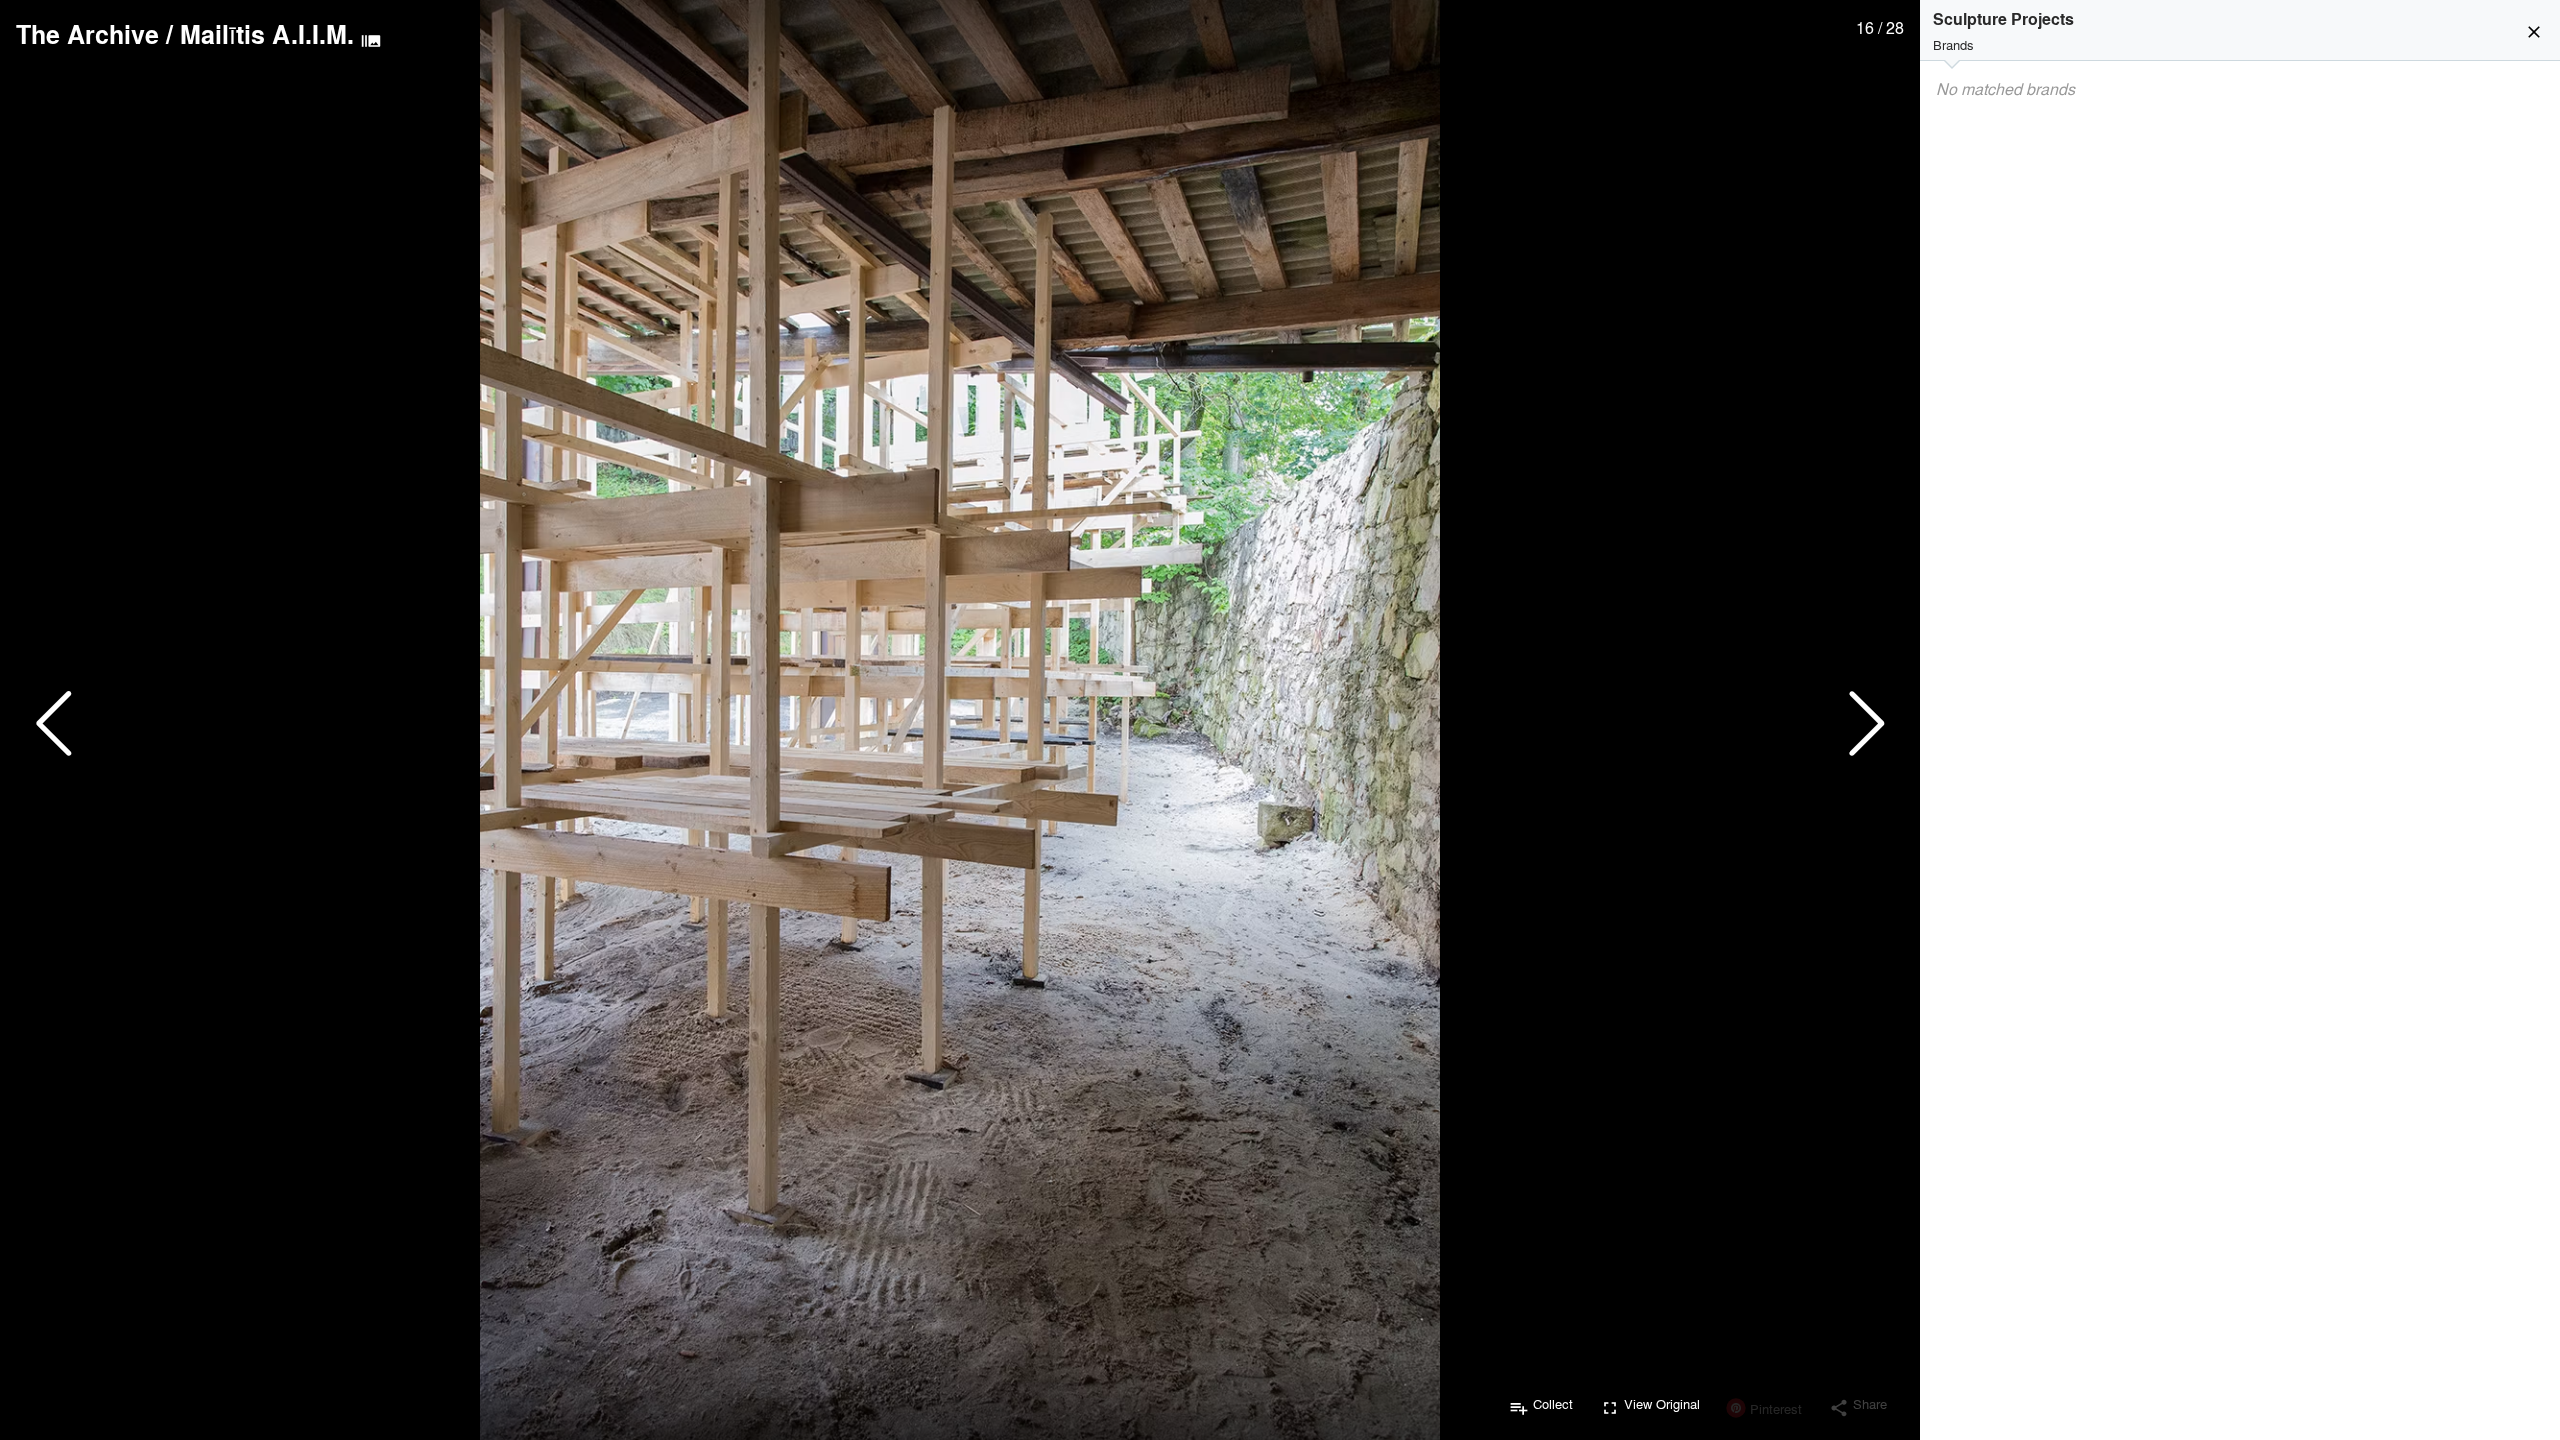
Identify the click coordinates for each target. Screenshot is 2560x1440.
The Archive (87, 34)
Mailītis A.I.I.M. (267, 34)
